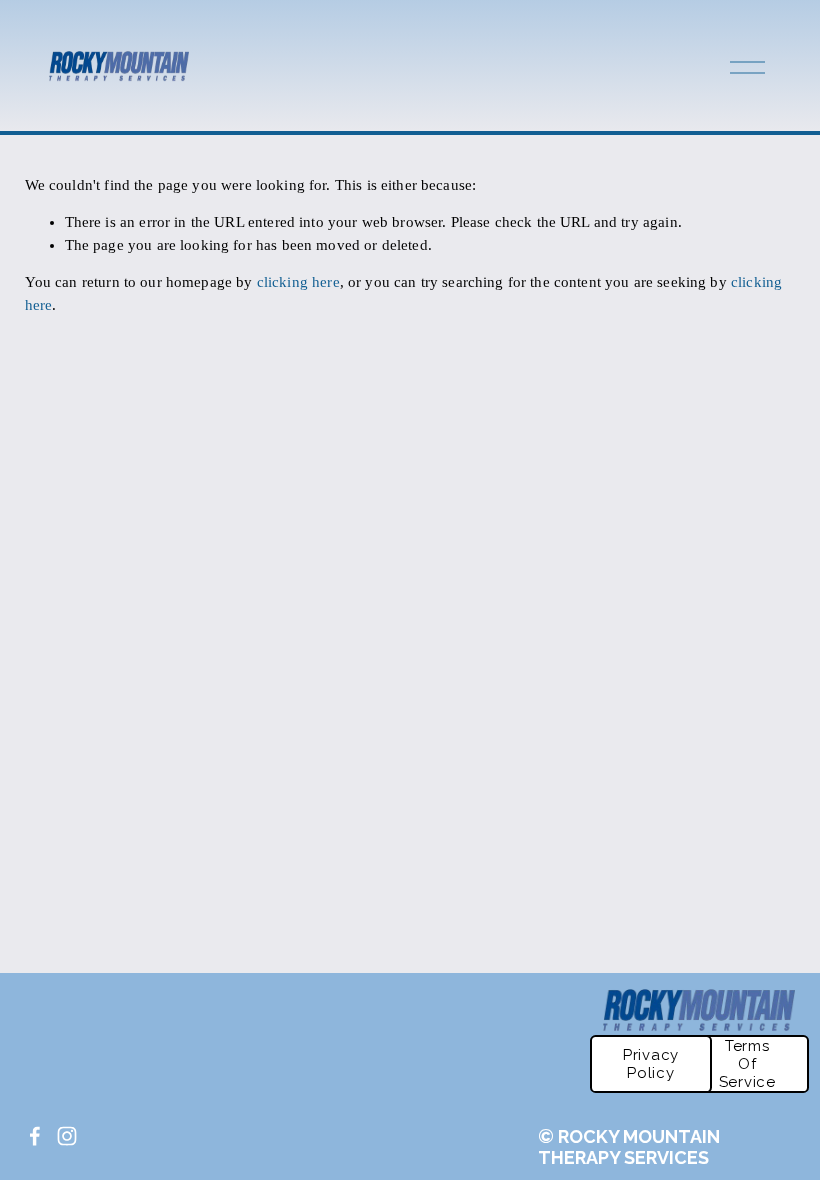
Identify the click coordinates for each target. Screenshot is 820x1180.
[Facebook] (35, 1136)
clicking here (298, 282)
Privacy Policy (651, 1064)
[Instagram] (67, 1136)
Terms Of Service (747, 1064)
